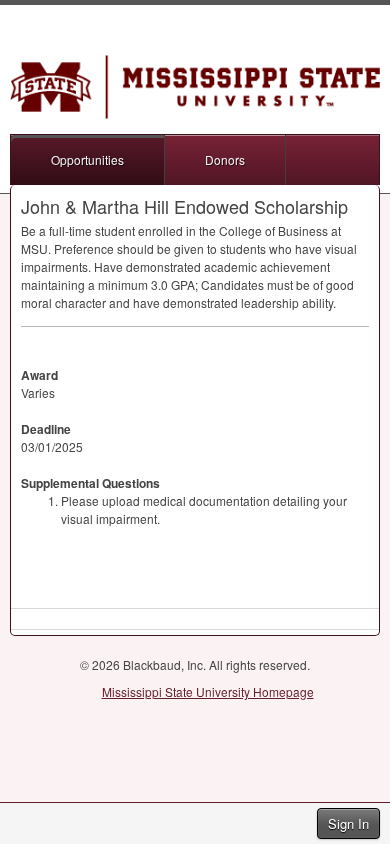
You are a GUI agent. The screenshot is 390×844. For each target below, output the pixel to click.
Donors (225, 159)
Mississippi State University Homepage (208, 691)
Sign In (348, 823)
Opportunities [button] (87, 159)
